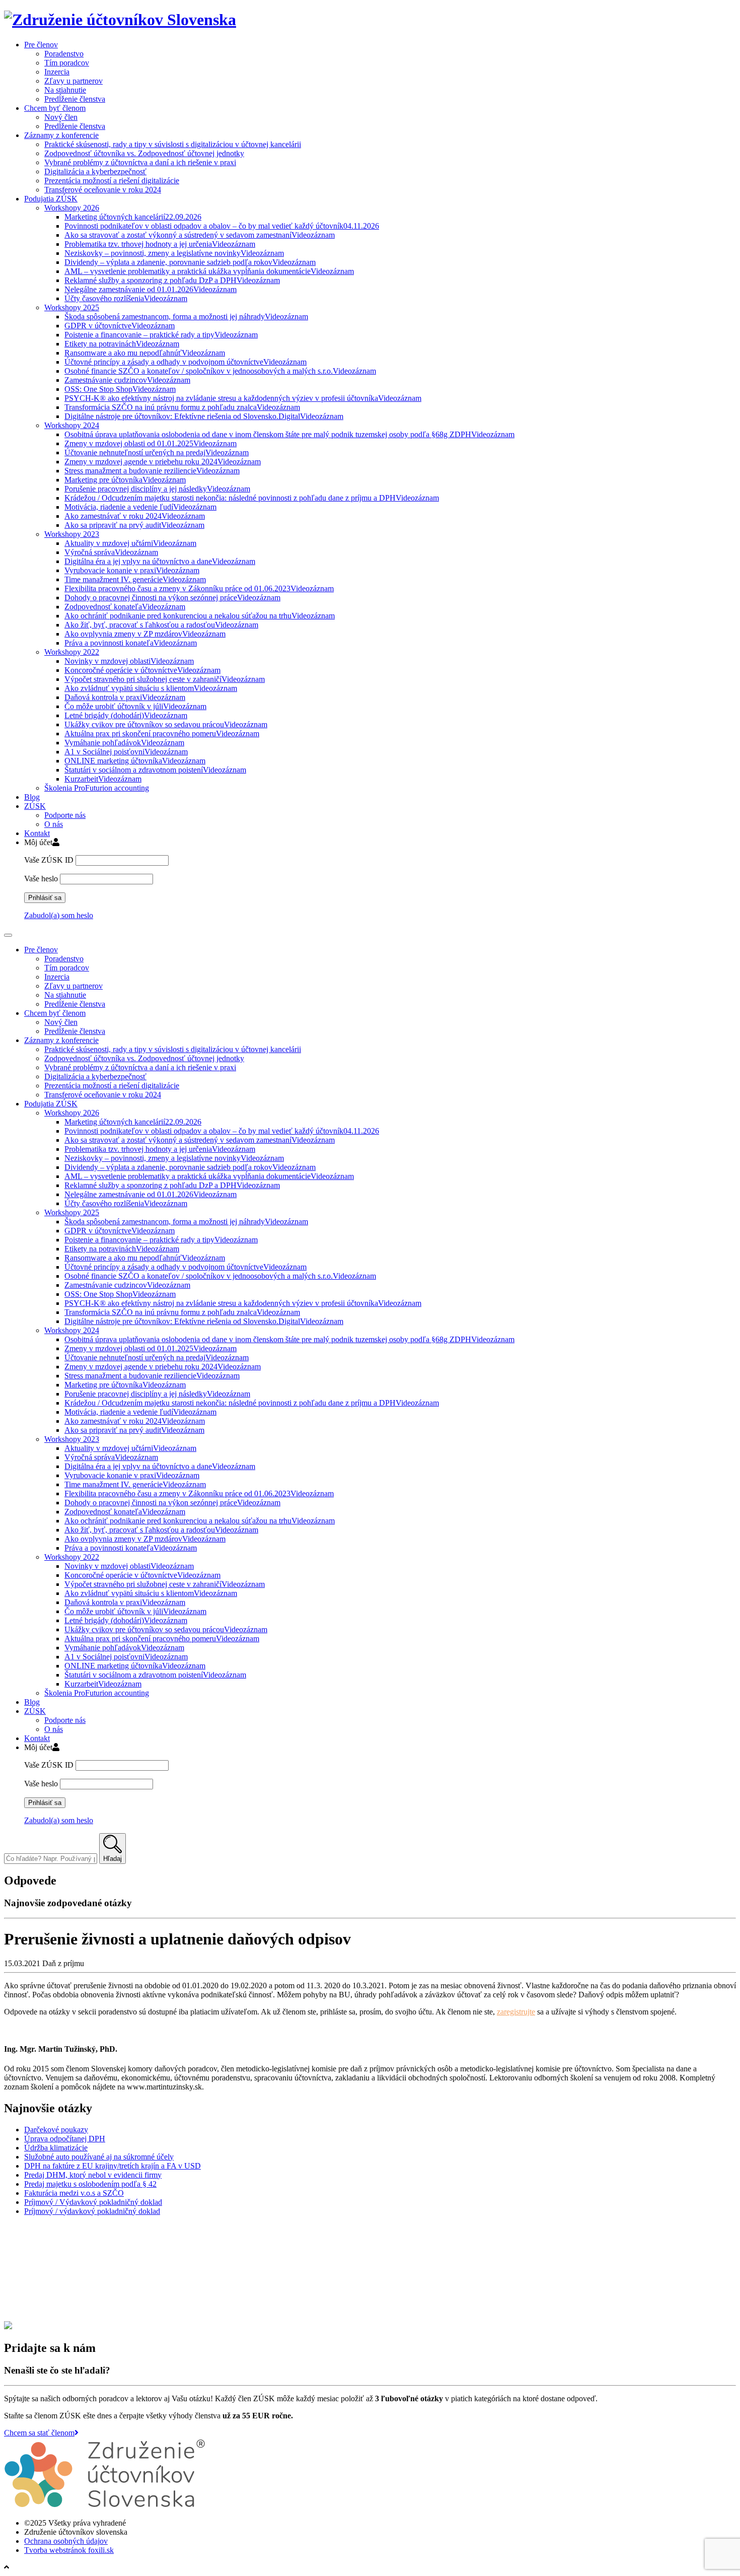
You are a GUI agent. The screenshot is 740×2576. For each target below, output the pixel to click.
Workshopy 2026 (72, 208)
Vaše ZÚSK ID (49, 860)
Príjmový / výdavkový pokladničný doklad (92, 2211)
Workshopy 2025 (72, 307)
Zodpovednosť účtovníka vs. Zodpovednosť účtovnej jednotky (144, 153)
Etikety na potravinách (122, 344)
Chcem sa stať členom (39, 2433)
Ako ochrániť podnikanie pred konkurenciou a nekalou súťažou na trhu (200, 616)
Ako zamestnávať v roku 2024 (135, 516)
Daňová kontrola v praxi (125, 697)
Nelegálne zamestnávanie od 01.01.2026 (151, 289)
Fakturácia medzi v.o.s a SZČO (74, 2193)
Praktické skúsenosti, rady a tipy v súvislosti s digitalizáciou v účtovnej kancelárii (173, 144)
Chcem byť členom (55, 108)
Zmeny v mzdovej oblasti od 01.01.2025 (151, 443)
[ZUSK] (120, 20)
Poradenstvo (64, 54)
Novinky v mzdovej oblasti (129, 661)
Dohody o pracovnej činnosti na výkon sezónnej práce (172, 598)
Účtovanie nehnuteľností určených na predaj (157, 452)
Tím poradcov (67, 63)
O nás (54, 824)
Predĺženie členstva (75, 99)
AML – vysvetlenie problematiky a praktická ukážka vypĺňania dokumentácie (209, 271)
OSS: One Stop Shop (120, 389)
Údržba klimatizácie (56, 2148)
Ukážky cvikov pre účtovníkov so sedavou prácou (166, 724)
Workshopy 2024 (72, 425)
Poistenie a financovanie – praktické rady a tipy (161, 335)
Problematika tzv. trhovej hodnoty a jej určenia (160, 244)
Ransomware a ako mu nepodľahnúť (145, 353)
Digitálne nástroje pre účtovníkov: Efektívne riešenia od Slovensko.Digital (204, 416)
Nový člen (61, 117)
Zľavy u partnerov (73, 81)
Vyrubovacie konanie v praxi (132, 570)
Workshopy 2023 (72, 534)
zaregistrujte (516, 2012)
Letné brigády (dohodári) (126, 715)
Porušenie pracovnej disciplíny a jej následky (157, 489)
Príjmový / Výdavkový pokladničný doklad (93, 2202)
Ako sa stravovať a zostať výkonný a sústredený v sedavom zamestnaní (200, 235)
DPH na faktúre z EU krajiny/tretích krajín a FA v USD (113, 2166)
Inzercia (57, 72)
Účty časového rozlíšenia (126, 298)
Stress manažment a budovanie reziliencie (152, 471)
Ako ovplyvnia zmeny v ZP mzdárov (145, 634)
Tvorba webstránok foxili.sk (69, 2550)
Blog (32, 797)
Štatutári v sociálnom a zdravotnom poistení (155, 770)
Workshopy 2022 (72, 652)
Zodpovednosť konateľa (125, 607)
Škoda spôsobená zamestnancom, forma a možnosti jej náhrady (186, 317)
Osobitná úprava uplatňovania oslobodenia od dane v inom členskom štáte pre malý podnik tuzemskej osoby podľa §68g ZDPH (289, 434)
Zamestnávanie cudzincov (127, 380)
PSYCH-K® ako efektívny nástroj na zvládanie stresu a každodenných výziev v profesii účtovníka (243, 398)
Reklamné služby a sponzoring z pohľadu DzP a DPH (172, 280)
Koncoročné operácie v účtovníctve (142, 670)
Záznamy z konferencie (61, 135)
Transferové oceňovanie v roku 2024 (103, 190)
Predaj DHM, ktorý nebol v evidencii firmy (93, 2175)
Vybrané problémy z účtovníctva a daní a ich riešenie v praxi (140, 162)
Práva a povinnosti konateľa (131, 643)
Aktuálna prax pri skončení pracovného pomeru (162, 734)
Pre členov (41, 45)
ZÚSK (35, 806)
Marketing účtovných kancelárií (133, 217)
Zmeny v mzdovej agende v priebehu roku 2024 (163, 462)
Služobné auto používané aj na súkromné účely (99, 2157)
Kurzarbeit (103, 779)
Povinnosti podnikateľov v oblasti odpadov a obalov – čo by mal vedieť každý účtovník (222, 226)
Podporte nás (65, 815)
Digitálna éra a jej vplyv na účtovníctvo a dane (160, 561)
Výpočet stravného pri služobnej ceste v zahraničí (165, 679)
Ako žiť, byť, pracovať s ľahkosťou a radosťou (161, 625)
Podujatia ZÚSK (51, 199)
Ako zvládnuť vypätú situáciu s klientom (151, 688)
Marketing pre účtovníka (125, 480)
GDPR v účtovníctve (120, 326)
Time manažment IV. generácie (135, 579)
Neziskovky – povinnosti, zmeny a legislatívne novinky (174, 253)
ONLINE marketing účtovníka (135, 761)
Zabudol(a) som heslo (59, 915)
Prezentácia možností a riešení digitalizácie (112, 181)
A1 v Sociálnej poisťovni (126, 752)
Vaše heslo (41, 879)
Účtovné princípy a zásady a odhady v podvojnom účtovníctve (186, 362)
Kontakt (37, 833)
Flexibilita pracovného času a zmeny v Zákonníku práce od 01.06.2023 (199, 588)
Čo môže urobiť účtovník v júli (135, 706)
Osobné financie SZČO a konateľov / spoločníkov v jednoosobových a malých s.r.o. (220, 371)
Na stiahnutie (65, 90)
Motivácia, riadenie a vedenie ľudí (140, 507)
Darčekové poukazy (56, 2130)
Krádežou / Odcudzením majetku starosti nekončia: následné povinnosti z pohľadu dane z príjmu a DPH (252, 498)
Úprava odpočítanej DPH (65, 2139)
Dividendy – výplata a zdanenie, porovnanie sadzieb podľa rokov (190, 262)
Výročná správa (111, 552)
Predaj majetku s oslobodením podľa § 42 (90, 2184)
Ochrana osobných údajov (66, 2541)
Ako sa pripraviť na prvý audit (134, 525)
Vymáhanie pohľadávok (124, 743)
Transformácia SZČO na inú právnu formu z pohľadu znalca (182, 407)
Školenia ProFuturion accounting (97, 788)
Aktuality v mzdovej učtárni (130, 543)
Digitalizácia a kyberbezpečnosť (95, 171)
